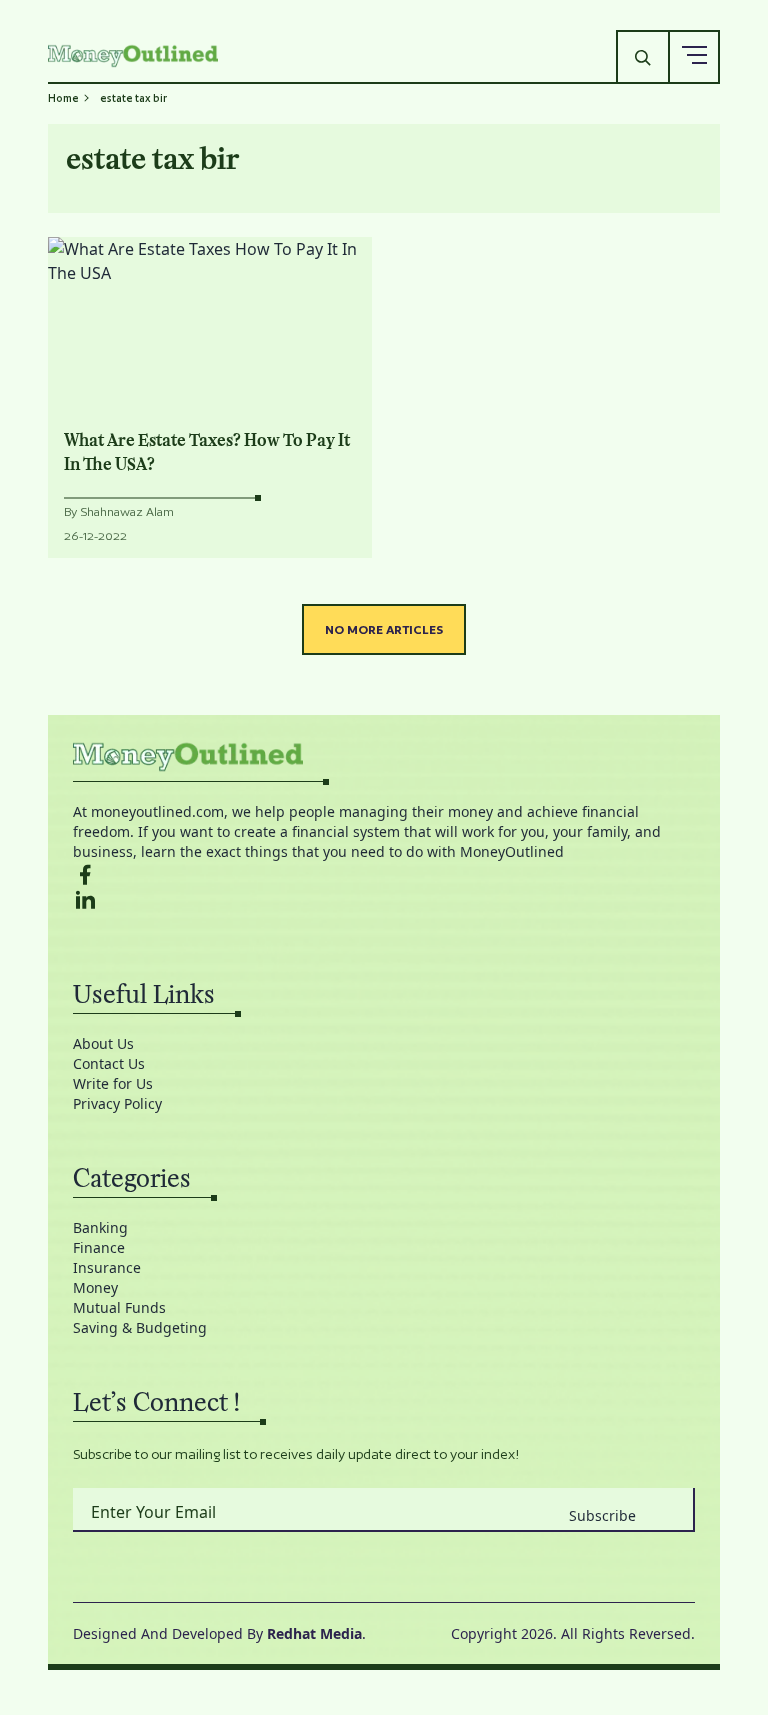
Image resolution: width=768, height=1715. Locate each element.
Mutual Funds (119, 1307)
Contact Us (109, 1063)
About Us (103, 1043)
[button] (694, 56)
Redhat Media (314, 1633)
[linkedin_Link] (384, 899)
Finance (99, 1247)
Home (63, 98)
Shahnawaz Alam (127, 511)
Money (95, 1287)
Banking (100, 1227)
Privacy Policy (117, 1103)
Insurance (107, 1267)
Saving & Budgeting (140, 1327)
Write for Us (113, 1083)
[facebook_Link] (384, 874)
